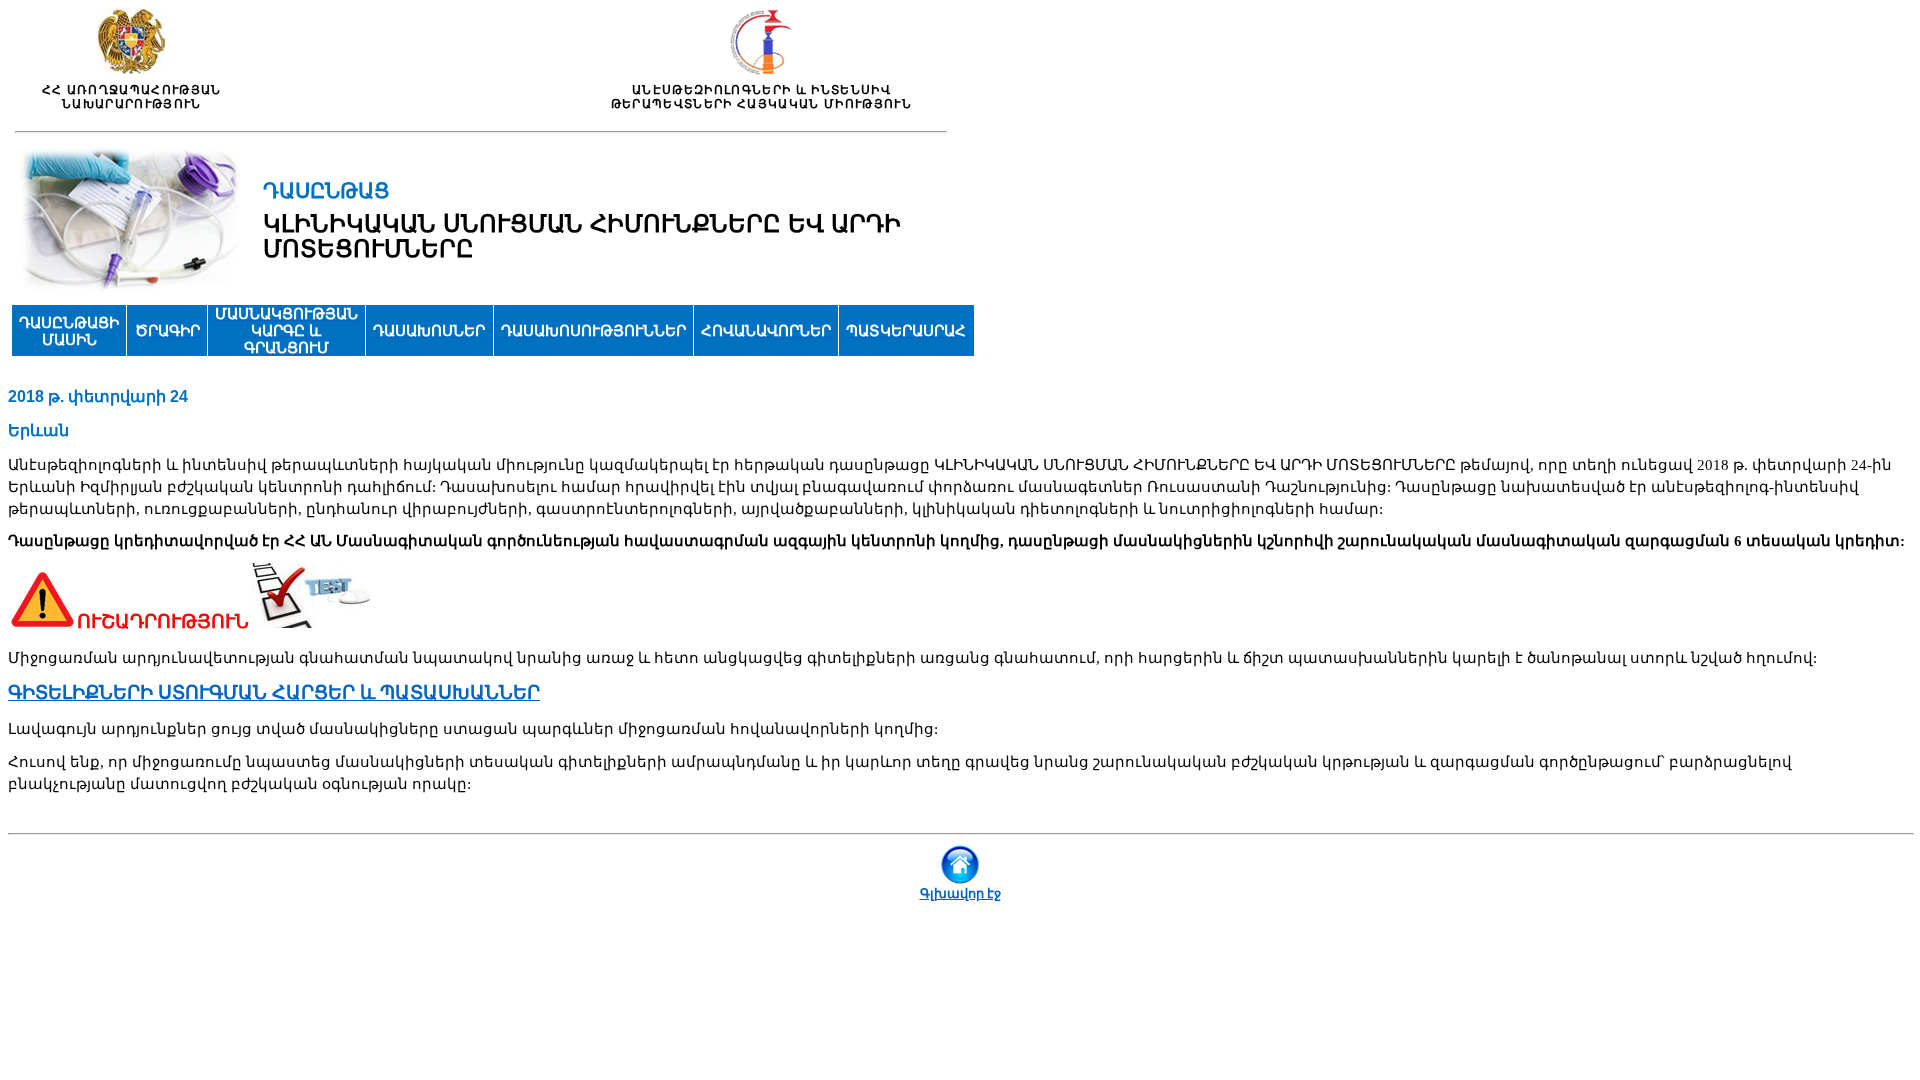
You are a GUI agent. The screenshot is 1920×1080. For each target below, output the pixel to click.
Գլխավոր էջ (960, 893)
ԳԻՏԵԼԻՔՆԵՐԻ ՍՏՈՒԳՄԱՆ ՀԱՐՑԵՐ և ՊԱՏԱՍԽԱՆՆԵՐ (274, 692)
